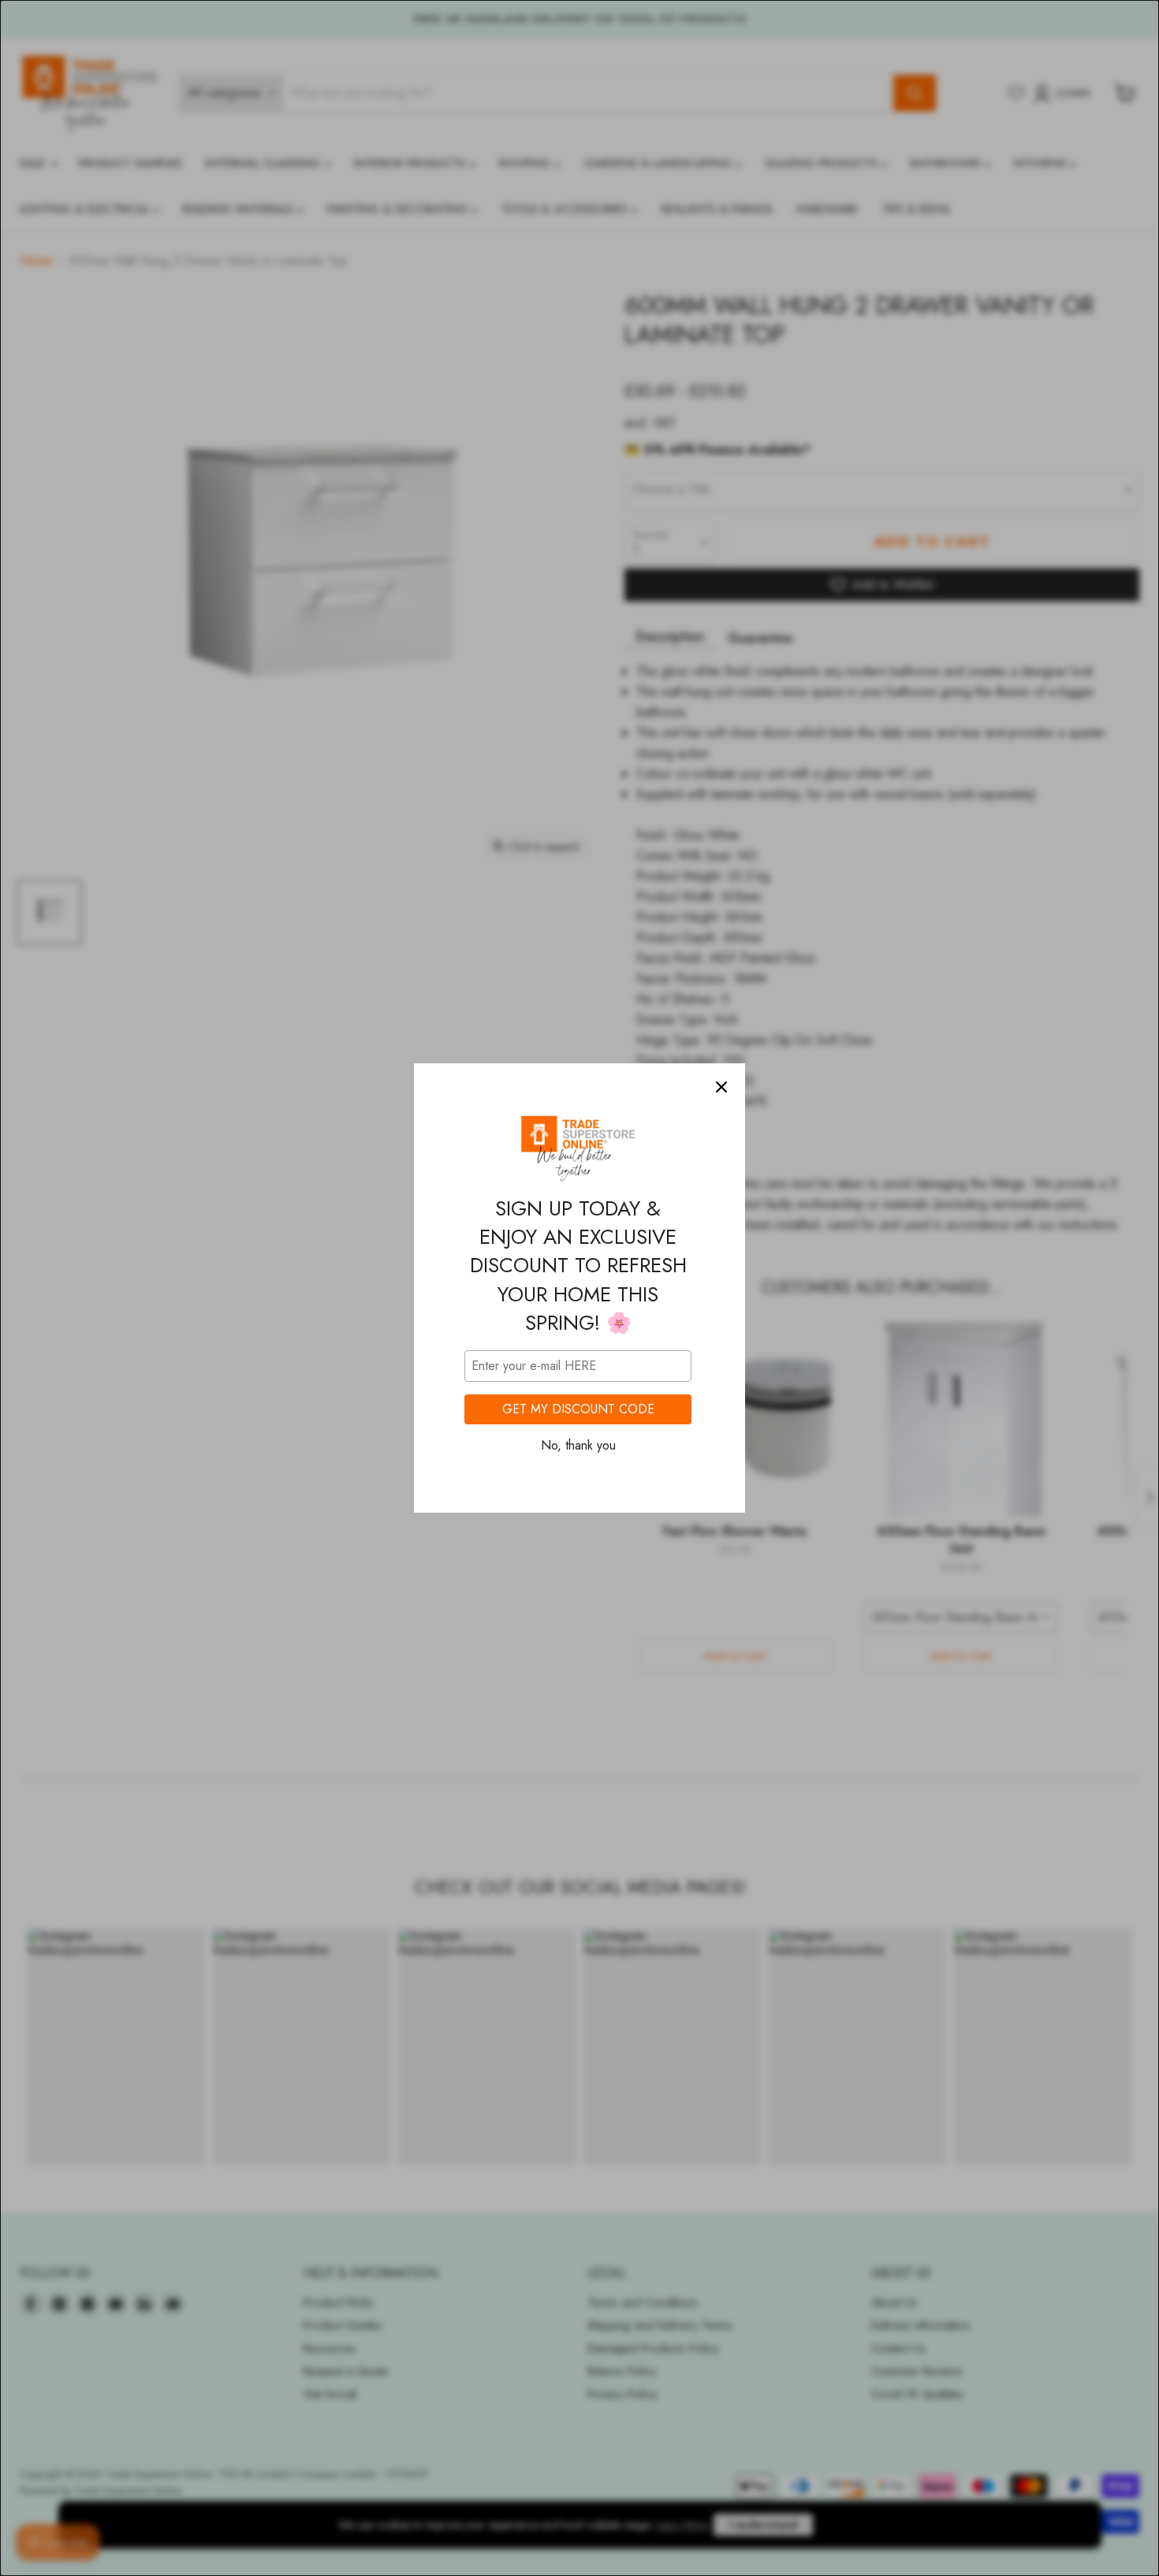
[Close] (721, 1087)
